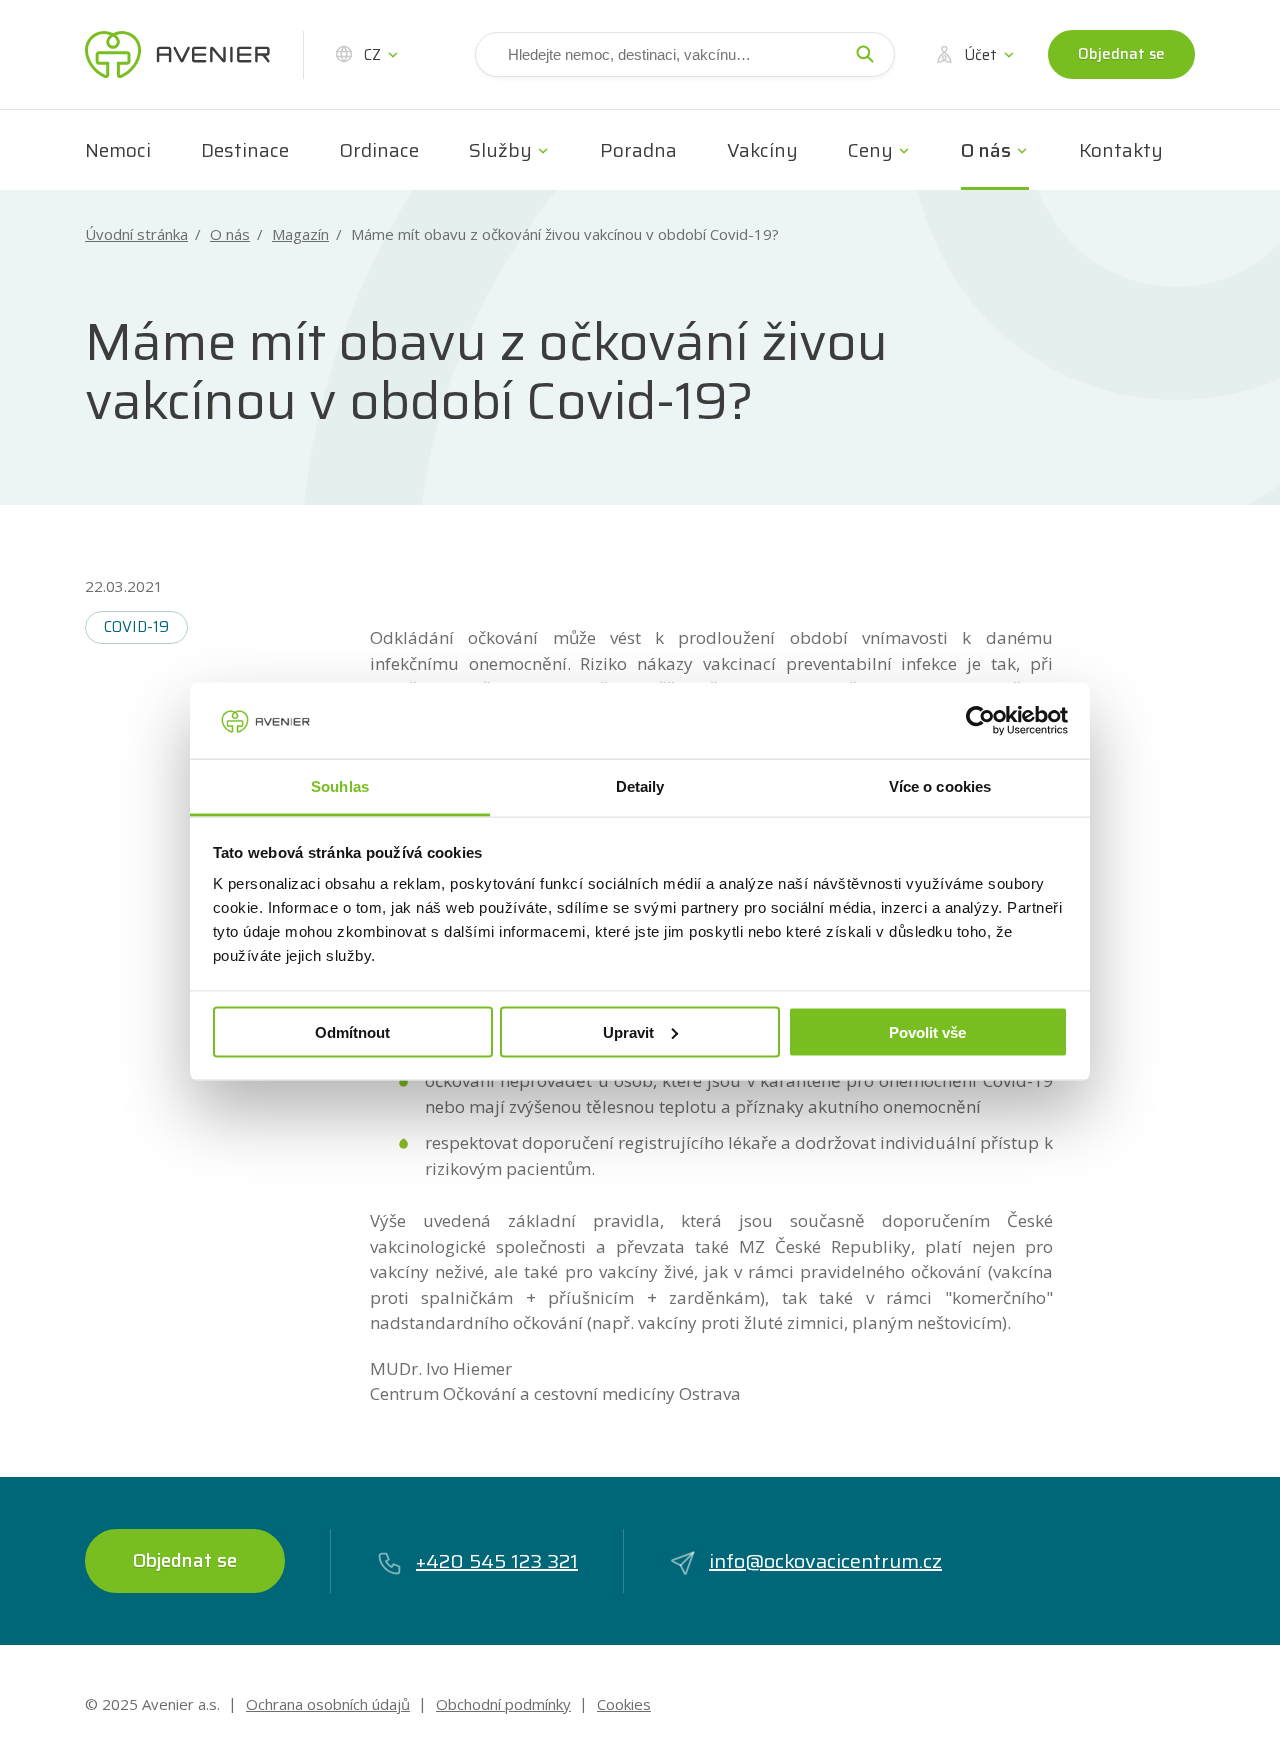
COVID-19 (136, 627)
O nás (986, 150)
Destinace (245, 150)
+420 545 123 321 (497, 1561)
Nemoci (118, 150)
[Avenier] (177, 55)
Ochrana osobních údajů (328, 1704)
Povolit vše (927, 1031)
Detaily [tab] (640, 786)
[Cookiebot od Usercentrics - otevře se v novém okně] (980, 720)
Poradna (638, 150)
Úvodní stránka (136, 234)
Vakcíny (762, 150)
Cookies (624, 1704)
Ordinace (379, 150)
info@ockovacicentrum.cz (825, 1561)
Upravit (628, 1031)
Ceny (870, 150)
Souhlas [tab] (340, 786)
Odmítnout (352, 1031)
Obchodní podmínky (503, 1704)
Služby (500, 150)
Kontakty (1121, 150)
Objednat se (1121, 54)
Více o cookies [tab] (940, 786)
